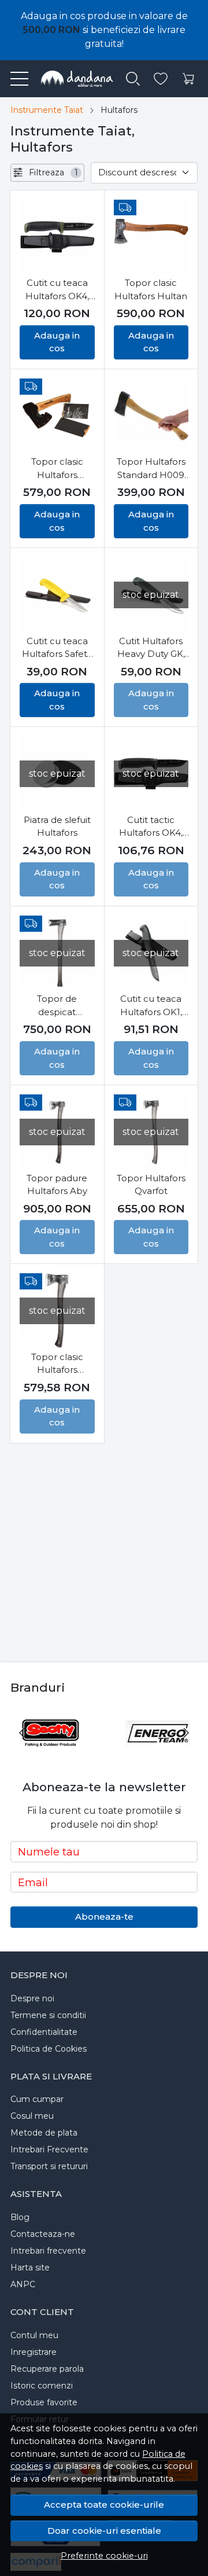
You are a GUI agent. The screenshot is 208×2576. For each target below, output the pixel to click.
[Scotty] (50, 1754)
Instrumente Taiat (47, 110)
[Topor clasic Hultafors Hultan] (151, 237)
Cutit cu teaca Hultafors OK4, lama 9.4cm (57, 290)
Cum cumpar (37, 2099)
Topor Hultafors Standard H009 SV (151, 469)
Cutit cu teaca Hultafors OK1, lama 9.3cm (151, 1006)
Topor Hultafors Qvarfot (151, 1185)
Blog (20, 2217)
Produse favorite (44, 2402)
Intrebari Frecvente (49, 2149)
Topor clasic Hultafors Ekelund (57, 1364)
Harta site (30, 2268)
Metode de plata (44, 2133)
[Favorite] (161, 79)
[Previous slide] (22, 1733)
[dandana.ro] (73, 79)
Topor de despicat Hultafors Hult (57, 1006)
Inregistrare (34, 2352)
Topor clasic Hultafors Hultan (151, 289)
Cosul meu (32, 2116)
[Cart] (188, 79)
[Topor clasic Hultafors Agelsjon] (57, 416)
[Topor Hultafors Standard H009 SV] (151, 416)
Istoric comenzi (42, 2386)
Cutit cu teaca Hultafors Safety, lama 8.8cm (57, 648)
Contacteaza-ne (43, 2234)
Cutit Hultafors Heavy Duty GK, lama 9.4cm (151, 648)
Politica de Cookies (49, 2049)
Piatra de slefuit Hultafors (57, 826)
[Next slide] (186, 1733)
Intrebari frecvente (48, 2251)
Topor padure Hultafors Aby (57, 1185)
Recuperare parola (47, 2369)
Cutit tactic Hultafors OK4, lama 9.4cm (151, 827)
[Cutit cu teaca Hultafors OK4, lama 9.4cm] (57, 237)
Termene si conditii (48, 2015)
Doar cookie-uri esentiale (104, 2531)
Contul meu (34, 2335)
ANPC (23, 2284)
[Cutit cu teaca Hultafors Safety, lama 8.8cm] (57, 595)
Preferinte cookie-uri (104, 2556)
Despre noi (32, 1998)
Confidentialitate (44, 2032)
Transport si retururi (49, 2166)
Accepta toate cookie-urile (104, 2505)
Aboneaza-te (104, 1917)
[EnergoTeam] (158, 1754)
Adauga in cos (57, 342)
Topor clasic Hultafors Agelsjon (57, 469)
